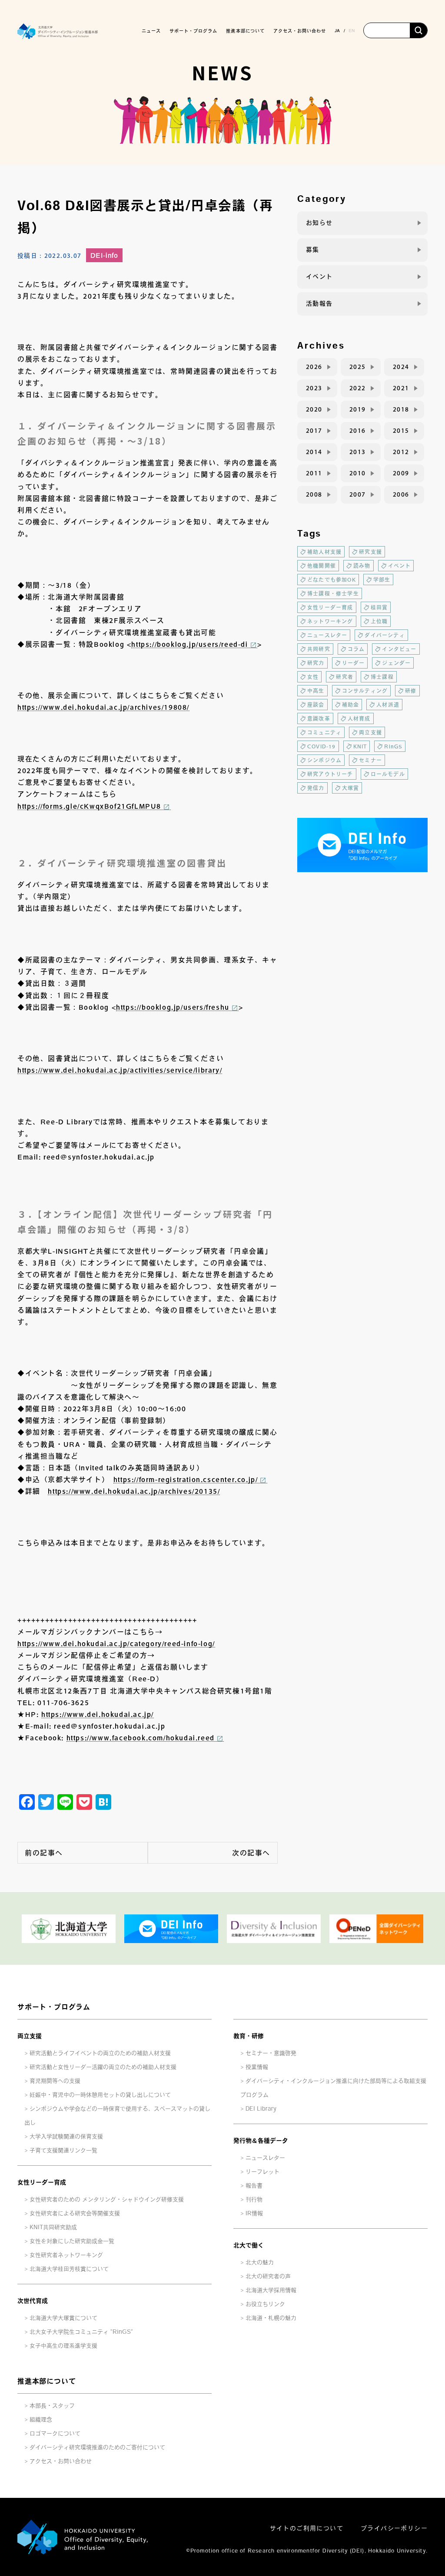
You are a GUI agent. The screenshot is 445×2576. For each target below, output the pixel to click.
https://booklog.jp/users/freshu (173, 1007)
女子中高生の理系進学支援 (63, 2346)
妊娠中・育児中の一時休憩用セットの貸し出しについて (100, 2095)
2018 (401, 409)
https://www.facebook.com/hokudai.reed (141, 1738)
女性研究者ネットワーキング (66, 2255)
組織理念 (41, 2420)
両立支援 (370, 732)
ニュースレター (327, 635)
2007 (358, 494)
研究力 (316, 663)
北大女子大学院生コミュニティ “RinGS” (81, 2332)
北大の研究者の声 (268, 2276)
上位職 (379, 621)
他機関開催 (322, 566)
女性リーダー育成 (330, 607)
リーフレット (262, 2172)
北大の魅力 (260, 2262)
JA (337, 30)
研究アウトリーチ (330, 774)
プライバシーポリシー (394, 2528)
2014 (314, 452)
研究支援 (370, 552)
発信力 (316, 788)
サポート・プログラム (54, 2007)
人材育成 (359, 718)
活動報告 (319, 303)
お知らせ (319, 223)
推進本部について (46, 2381)
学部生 (382, 580)
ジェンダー (396, 663)
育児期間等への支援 (55, 2081)
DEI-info (104, 255)
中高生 (316, 691)
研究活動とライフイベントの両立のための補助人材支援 (100, 2053)
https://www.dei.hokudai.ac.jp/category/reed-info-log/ (116, 1644)
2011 (314, 473)
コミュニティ (324, 732)
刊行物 (254, 2199)
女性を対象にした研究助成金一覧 (72, 2241)
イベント (319, 277)
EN (352, 30)
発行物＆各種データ (261, 2141)
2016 (358, 431)
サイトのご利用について (307, 2528)
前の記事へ (44, 1853)
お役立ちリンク (265, 2304)
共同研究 (319, 649)
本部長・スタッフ (52, 2406)
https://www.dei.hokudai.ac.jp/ (98, 1714)
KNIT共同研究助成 (53, 2227)
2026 (314, 367)
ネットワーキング (330, 621)
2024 (401, 367)
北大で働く (249, 2245)
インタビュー (399, 649)
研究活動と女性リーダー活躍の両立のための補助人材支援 (103, 2067)
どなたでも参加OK (332, 580)
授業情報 (257, 2067)
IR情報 (254, 2213)
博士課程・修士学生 (333, 593)
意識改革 (319, 718)
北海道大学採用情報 (271, 2290)
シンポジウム (324, 760)
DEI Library (261, 2109)
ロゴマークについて (55, 2433)
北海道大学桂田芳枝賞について (69, 2269)
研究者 (345, 677)
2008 (314, 494)
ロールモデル (388, 774)
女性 (313, 677)
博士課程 (382, 677)
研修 (411, 691)
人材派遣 (388, 705)
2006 (401, 494)
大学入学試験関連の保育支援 (66, 2136)
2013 (358, 452)
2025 (358, 367)
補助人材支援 (324, 552)
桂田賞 (379, 607)
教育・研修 (249, 2036)
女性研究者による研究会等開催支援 (75, 2213)
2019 (358, 409)
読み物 (362, 566)
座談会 (316, 705)
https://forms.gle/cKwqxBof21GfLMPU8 (89, 806)
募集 (313, 250)
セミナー (370, 760)
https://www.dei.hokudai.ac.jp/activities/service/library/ (120, 1070)
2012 (401, 452)
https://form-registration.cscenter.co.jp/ (186, 1479)
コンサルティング (365, 691)
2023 (314, 388)
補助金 (351, 705)
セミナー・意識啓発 (271, 2053)
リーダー (354, 663)
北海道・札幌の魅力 (271, 2318)
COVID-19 (322, 746)
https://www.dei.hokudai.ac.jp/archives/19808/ (103, 707)
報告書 (254, 2186)
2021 (401, 388)
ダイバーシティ (385, 635)
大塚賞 (351, 788)
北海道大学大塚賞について (63, 2318)
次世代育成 (33, 2301)
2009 (401, 473)
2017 (314, 431)
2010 (358, 473)
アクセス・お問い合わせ (300, 31)
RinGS (393, 746)
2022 (358, 388)
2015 (401, 431)
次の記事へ (251, 1853)
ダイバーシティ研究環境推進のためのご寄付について (97, 2447)
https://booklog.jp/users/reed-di (189, 644)
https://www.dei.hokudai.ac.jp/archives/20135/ (134, 1491)
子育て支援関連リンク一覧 (63, 2150)
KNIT (360, 746)
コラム (356, 649)
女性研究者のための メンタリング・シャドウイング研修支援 (107, 2199)
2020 (314, 409)
